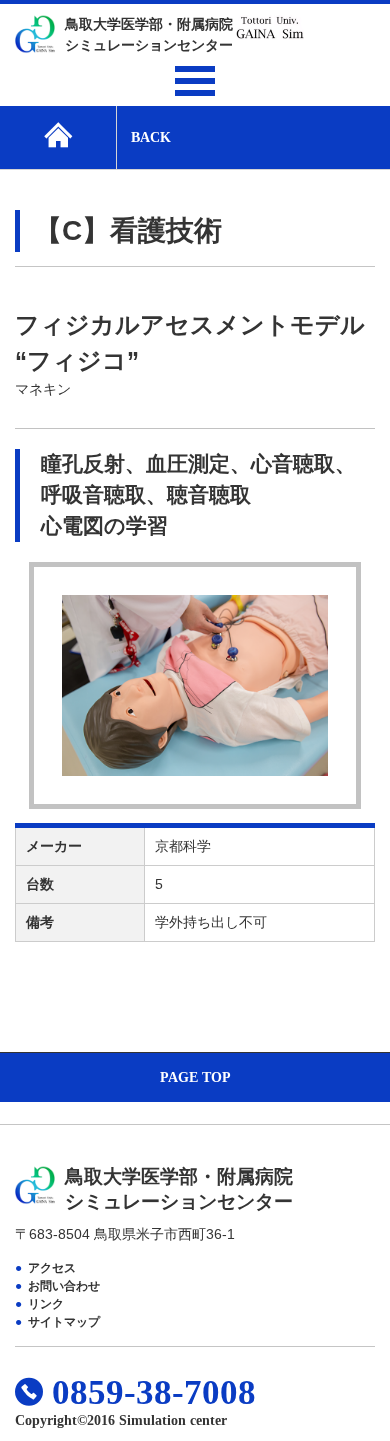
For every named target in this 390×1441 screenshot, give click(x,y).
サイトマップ (64, 1322)
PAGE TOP (195, 1077)
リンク (46, 1304)
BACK (151, 137)
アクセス (52, 1268)
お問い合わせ (64, 1286)
